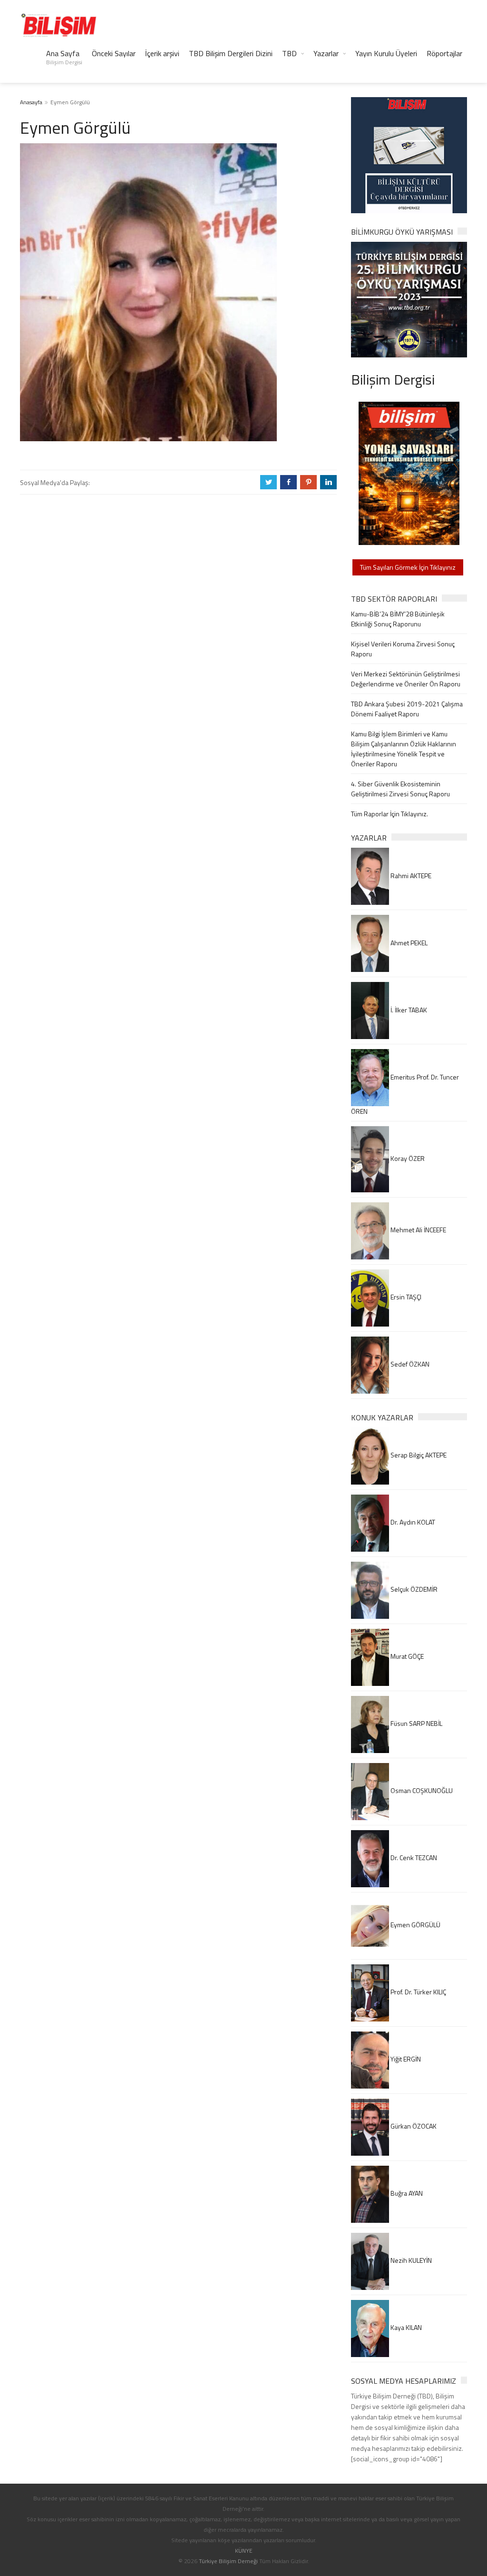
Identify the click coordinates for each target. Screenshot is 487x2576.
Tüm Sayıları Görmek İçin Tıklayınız (408, 567)
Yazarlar (326, 53)
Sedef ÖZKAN (409, 1364)
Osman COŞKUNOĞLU (421, 1790)
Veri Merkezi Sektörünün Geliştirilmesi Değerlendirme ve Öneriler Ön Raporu (406, 679)
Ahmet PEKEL (408, 943)
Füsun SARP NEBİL (416, 1723)
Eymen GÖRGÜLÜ (415, 1925)
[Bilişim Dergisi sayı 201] (409, 472)
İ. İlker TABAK (408, 1010)
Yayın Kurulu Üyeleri (386, 53)
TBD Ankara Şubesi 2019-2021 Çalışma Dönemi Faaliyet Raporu (407, 709)
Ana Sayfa (64, 57)
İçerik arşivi (162, 53)
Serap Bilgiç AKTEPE (418, 1455)
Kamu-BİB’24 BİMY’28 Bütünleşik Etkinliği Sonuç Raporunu (398, 619)
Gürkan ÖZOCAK (413, 2126)
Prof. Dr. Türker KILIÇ (418, 1992)
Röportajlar (444, 53)
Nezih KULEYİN (410, 2260)
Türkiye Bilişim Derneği (228, 2561)
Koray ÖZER (407, 1158)
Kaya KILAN (405, 2327)
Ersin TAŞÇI (405, 1297)
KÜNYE (244, 2551)
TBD (289, 53)
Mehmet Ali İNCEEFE (418, 1230)
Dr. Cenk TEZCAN (413, 1858)
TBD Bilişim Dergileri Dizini (231, 53)
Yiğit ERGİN (405, 2059)
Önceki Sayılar (114, 53)
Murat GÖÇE (406, 1656)
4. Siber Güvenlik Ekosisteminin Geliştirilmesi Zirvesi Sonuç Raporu (400, 789)
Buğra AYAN (406, 2193)
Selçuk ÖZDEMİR (413, 1589)
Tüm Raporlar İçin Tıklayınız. (390, 814)
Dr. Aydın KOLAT (412, 1522)
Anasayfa (31, 102)
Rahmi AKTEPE (410, 876)
